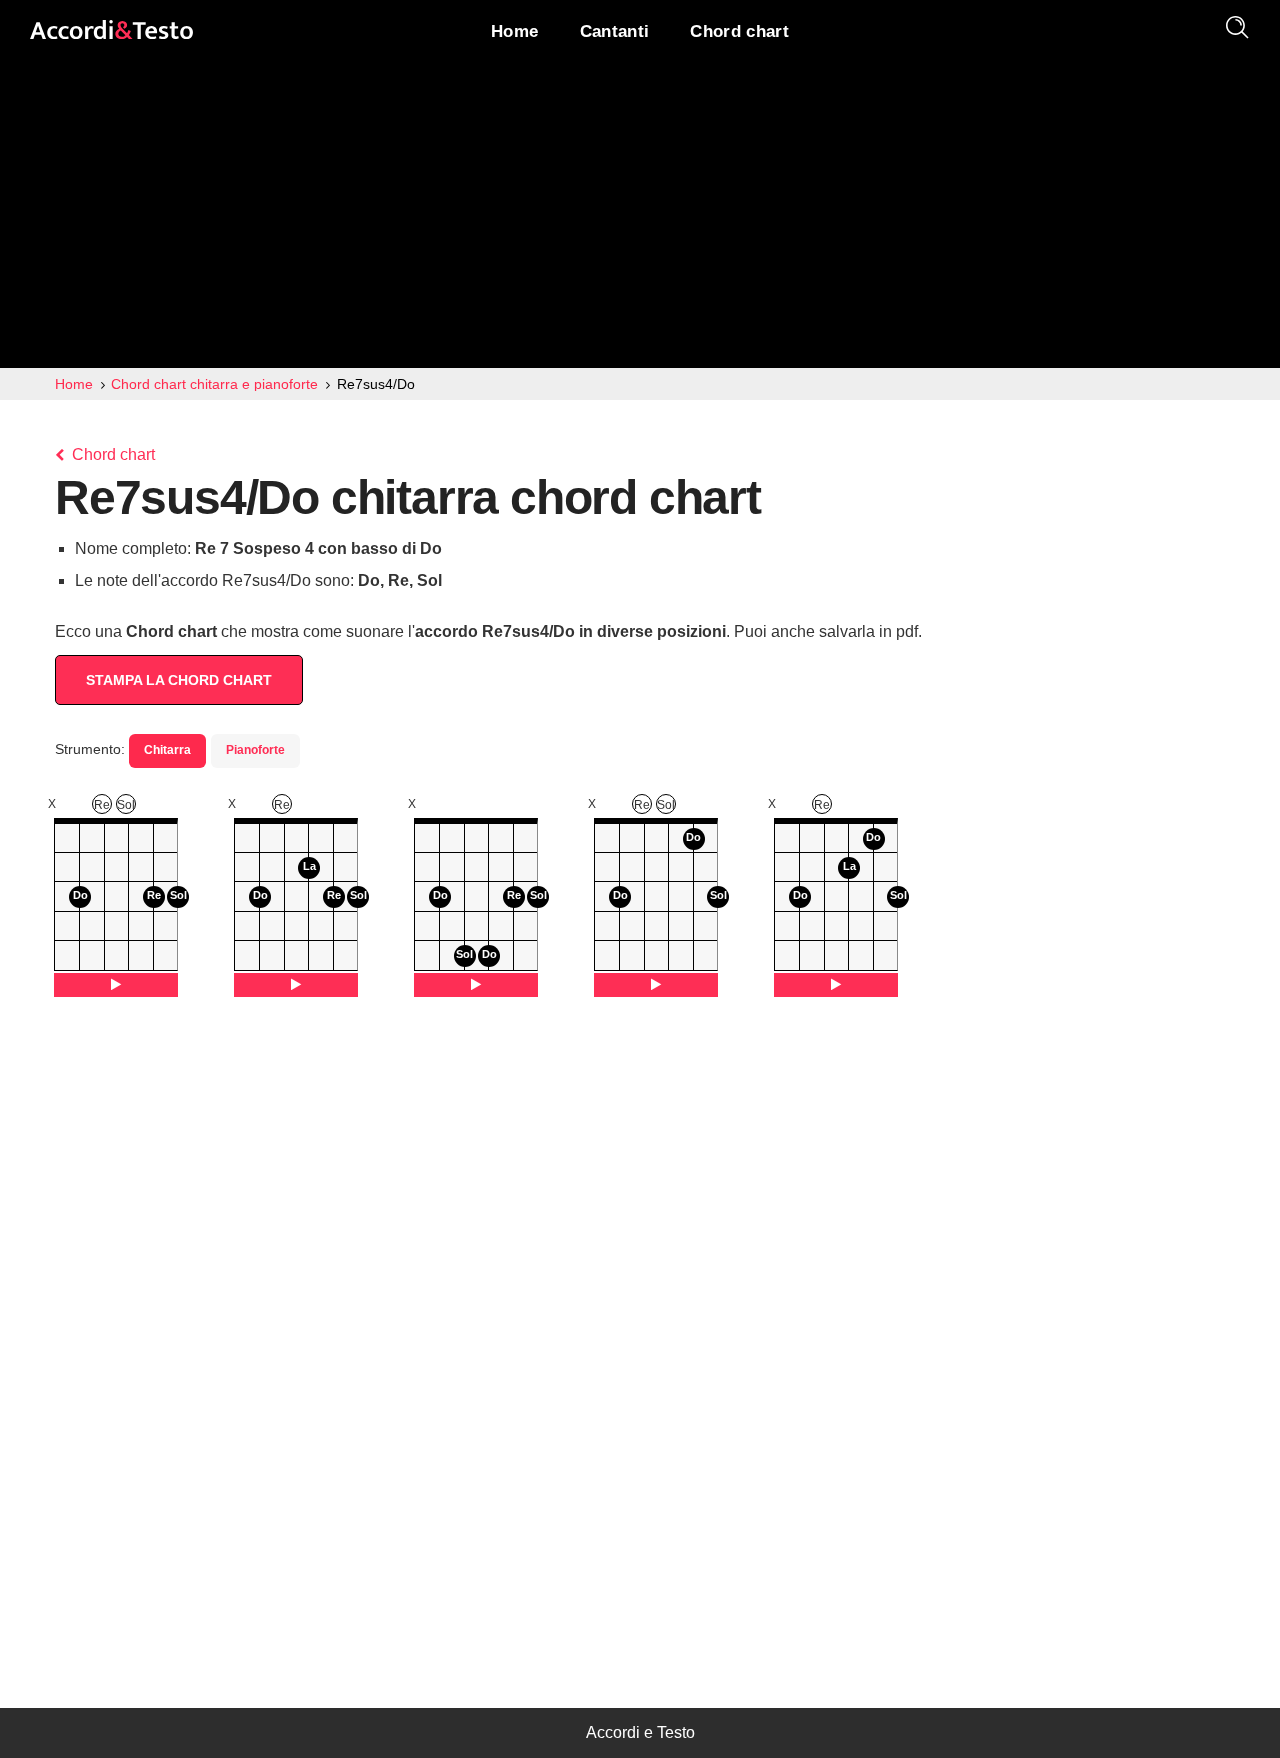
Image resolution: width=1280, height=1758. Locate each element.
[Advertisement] (640, 218)
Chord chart (111, 454)
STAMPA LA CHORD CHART (179, 680)
